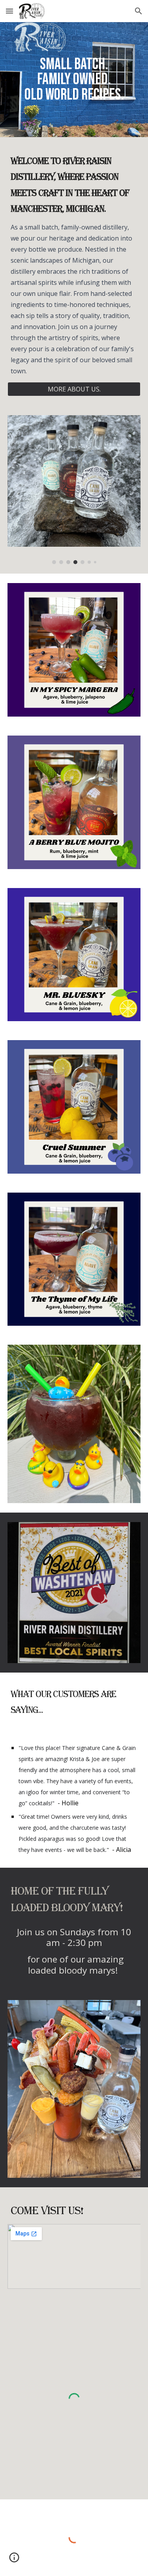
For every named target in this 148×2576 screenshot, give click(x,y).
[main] (74, 80)
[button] (9, 11)
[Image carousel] (74, 490)
